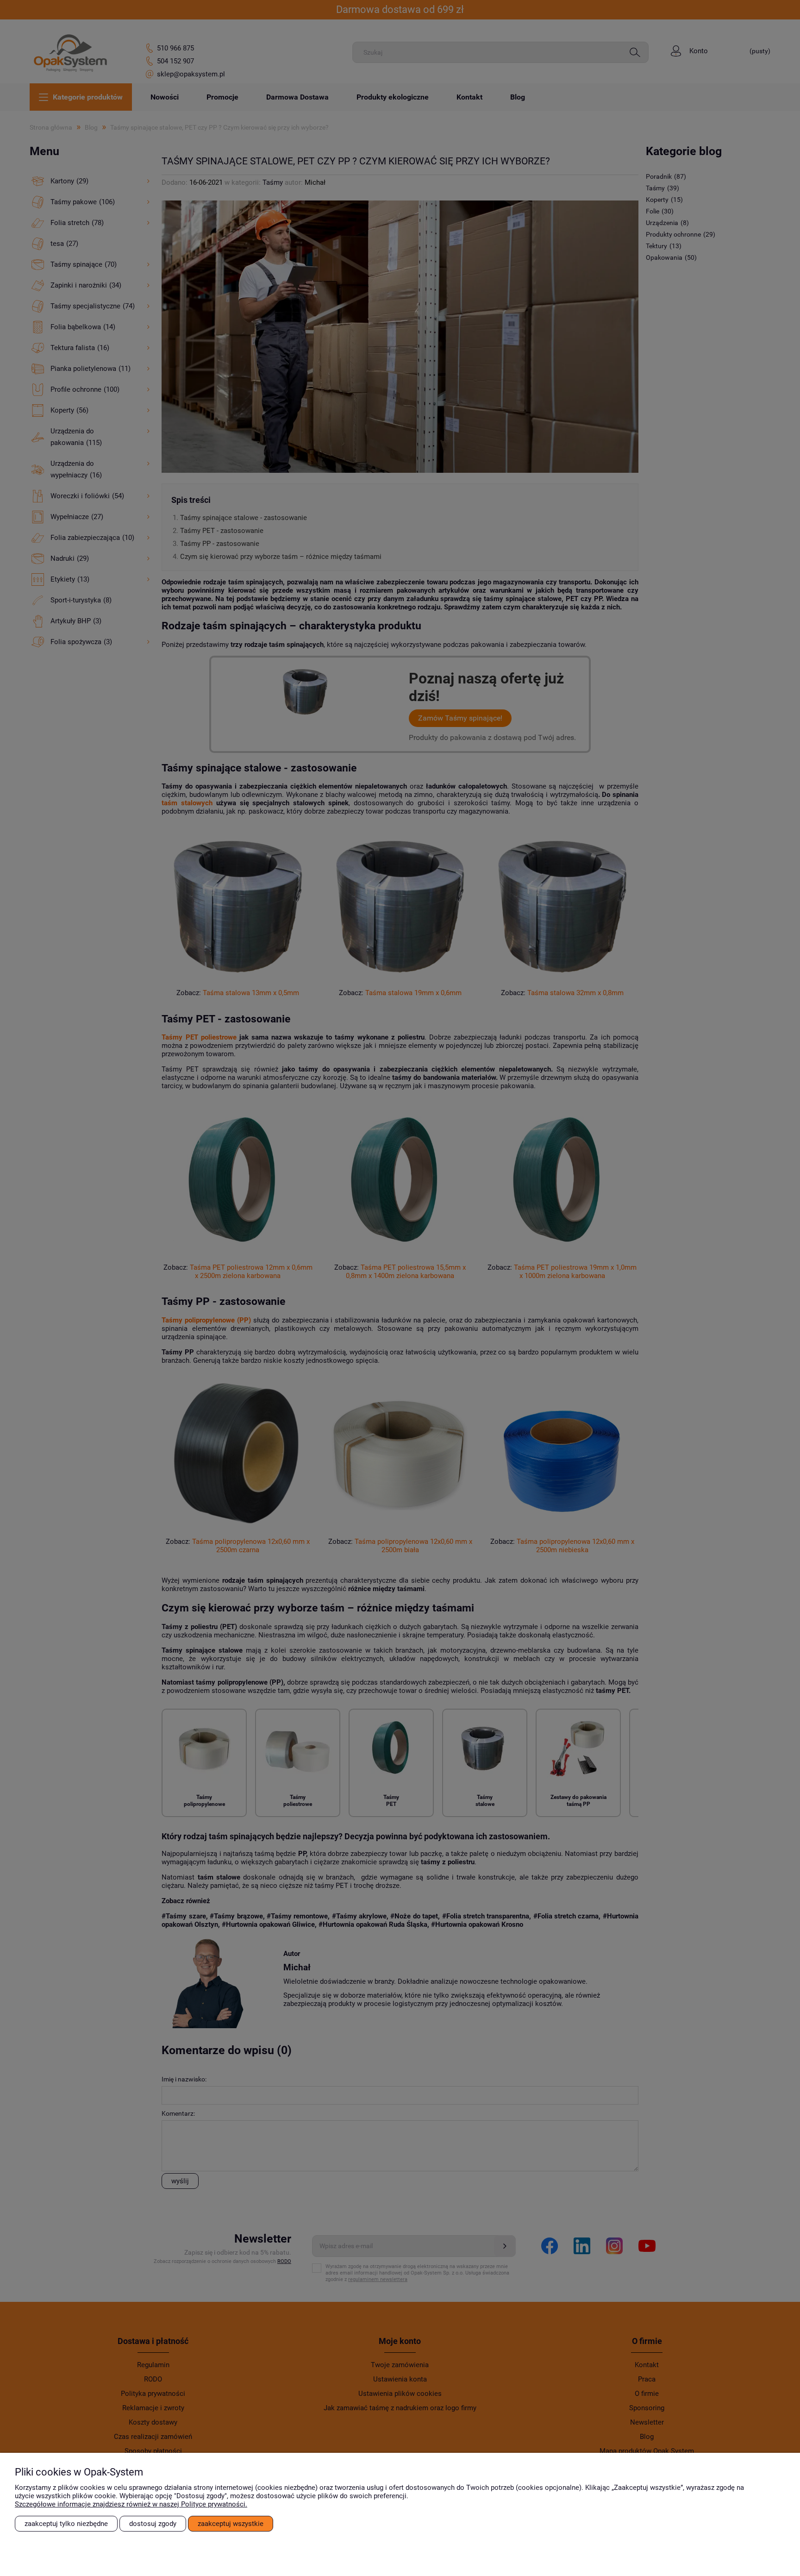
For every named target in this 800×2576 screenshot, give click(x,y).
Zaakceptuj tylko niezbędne (66, 2524)
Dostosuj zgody (153, 2524)
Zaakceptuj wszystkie (231, 2524)
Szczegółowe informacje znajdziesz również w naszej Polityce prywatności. (131, 2504)
